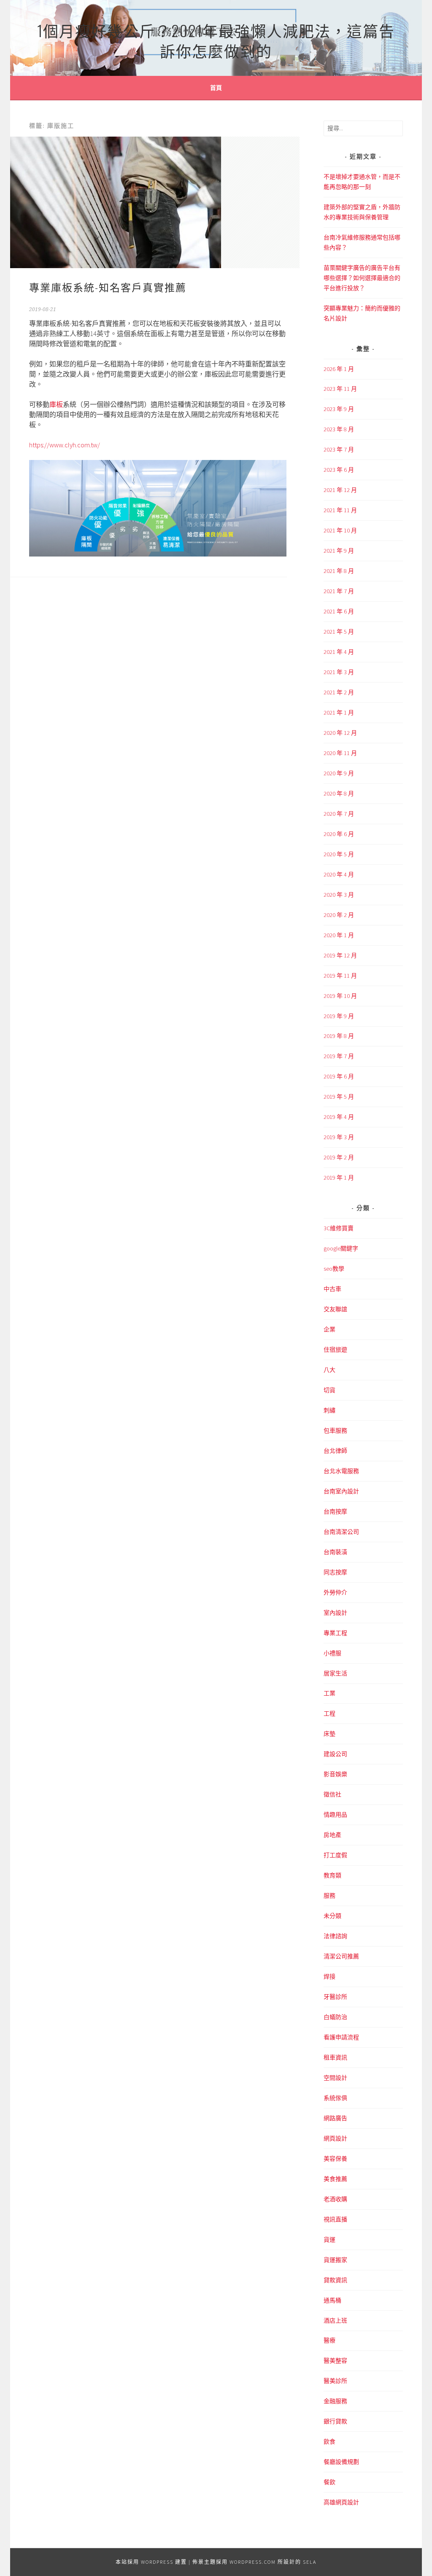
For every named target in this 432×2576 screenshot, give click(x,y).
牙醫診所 (335, 1997)
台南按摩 (335, 1511)
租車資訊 (335, 2057)
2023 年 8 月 (339, 429)
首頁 (216, 88)
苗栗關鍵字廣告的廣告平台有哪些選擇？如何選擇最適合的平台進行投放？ (362, 278)
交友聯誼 (335, 1309)
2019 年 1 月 (339, 1178)
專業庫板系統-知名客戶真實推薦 (108, 287)
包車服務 (335, 1431)
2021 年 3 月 (339, 672)
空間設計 (335, 2078)
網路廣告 (335, 2118)
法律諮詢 (335, 1936)
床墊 (329, 1734)
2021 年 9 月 (339, 551)
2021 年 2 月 (339, 692)
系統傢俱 (335, 2098)
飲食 (329, 2442)
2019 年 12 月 (340, 955)
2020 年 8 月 (339, 793)
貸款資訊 (335, 2280)
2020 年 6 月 (339, 834)
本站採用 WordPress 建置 (151, 2562)
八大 (329, 1370)
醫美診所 (335, 2381)
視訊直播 (335, 2219)
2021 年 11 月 (340, 510)
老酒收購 (335, 2199)
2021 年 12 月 (340, 490)
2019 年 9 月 (339, 1016)
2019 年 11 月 (340, 976)
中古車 (332, 1289)
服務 (329, 1896)
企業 (329, 1329)
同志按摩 (335, 1572)
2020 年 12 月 (340, 733)
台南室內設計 (341, 1491)
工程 (329, 1713)
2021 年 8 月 (339, 571)
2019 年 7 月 (339, 1056)
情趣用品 (335, 1815)
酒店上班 (335, 2321)
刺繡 (329, 1410)
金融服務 (335, 2401)
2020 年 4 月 (339, 874)
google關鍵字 (341, 1248)
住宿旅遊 (335, 1350)
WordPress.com (253, 2562)
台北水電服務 (341, 1471)
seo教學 (334, 1269)
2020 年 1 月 (339, 935)
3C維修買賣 (339, 1228)
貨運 (329, 2240)
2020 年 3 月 (339, 895)
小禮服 (332, 1653)
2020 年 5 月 (339, 854)
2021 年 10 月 (340, 530)
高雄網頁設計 (341, 2502)
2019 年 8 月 (339, 1036)
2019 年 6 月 (339, 1076)
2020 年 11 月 (340, 753)
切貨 (329, 1390)
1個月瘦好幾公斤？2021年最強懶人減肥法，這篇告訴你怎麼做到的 (216, 40)
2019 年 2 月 (339, 1157)
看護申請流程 (341, 2037)
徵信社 (332, 1794)
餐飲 (329, 2482)
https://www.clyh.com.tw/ (65, 445)
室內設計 (335, 1613)
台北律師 (335, 1451)
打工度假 (335, 1855)
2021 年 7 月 (339, 591)
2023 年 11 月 (340, 389)
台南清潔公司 (341, 1532)
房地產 (332, 1835)
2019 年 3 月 (339, 1137)
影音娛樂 (335, 1774)
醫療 (329, 2340)
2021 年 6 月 (339, 611)
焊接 (329, 1976)
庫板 (56, 404)
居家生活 (335, 1673)
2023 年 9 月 (339, 409)
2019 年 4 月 (339, 1117)
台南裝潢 (335, 1552)
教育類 (332, 1875)
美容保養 (335, 2159)
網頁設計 (335, 2138)
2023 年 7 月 (339, 449)
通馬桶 (332, 2300)
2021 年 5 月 (339, 632)
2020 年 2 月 (339, 915)
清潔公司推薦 (341, 1956)
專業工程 (335, 1633)
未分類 (332, 1916)
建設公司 (335, 1754)
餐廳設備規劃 (341, 2462)
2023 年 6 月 (339, 470)
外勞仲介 (335, 1592)
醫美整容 (335, 2361)
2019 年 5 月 (339, 1097)
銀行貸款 (335, 2421)
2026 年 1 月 (339, 369)
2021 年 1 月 (339, 713)
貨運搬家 (335, 2260)
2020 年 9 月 (339, 773)
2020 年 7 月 (339, 814)
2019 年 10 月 (340, 996)
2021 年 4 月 (339, 652)
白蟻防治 (335, 2017)
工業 (329, 1693)
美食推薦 (335, 2179)
